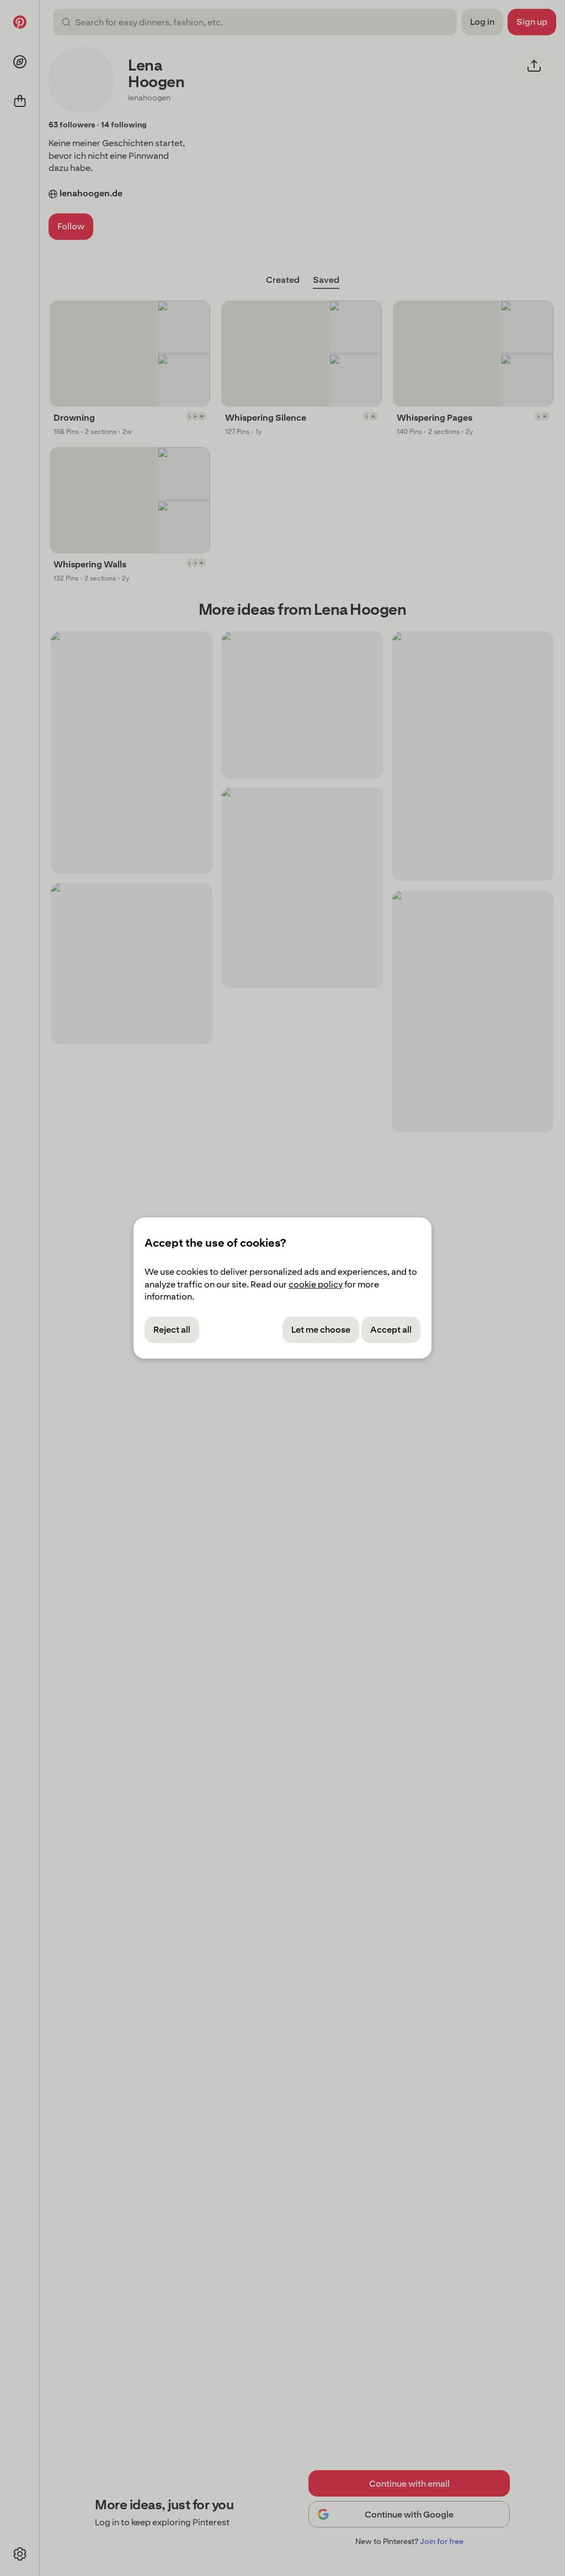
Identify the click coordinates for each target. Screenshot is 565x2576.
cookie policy (316, 1284)
